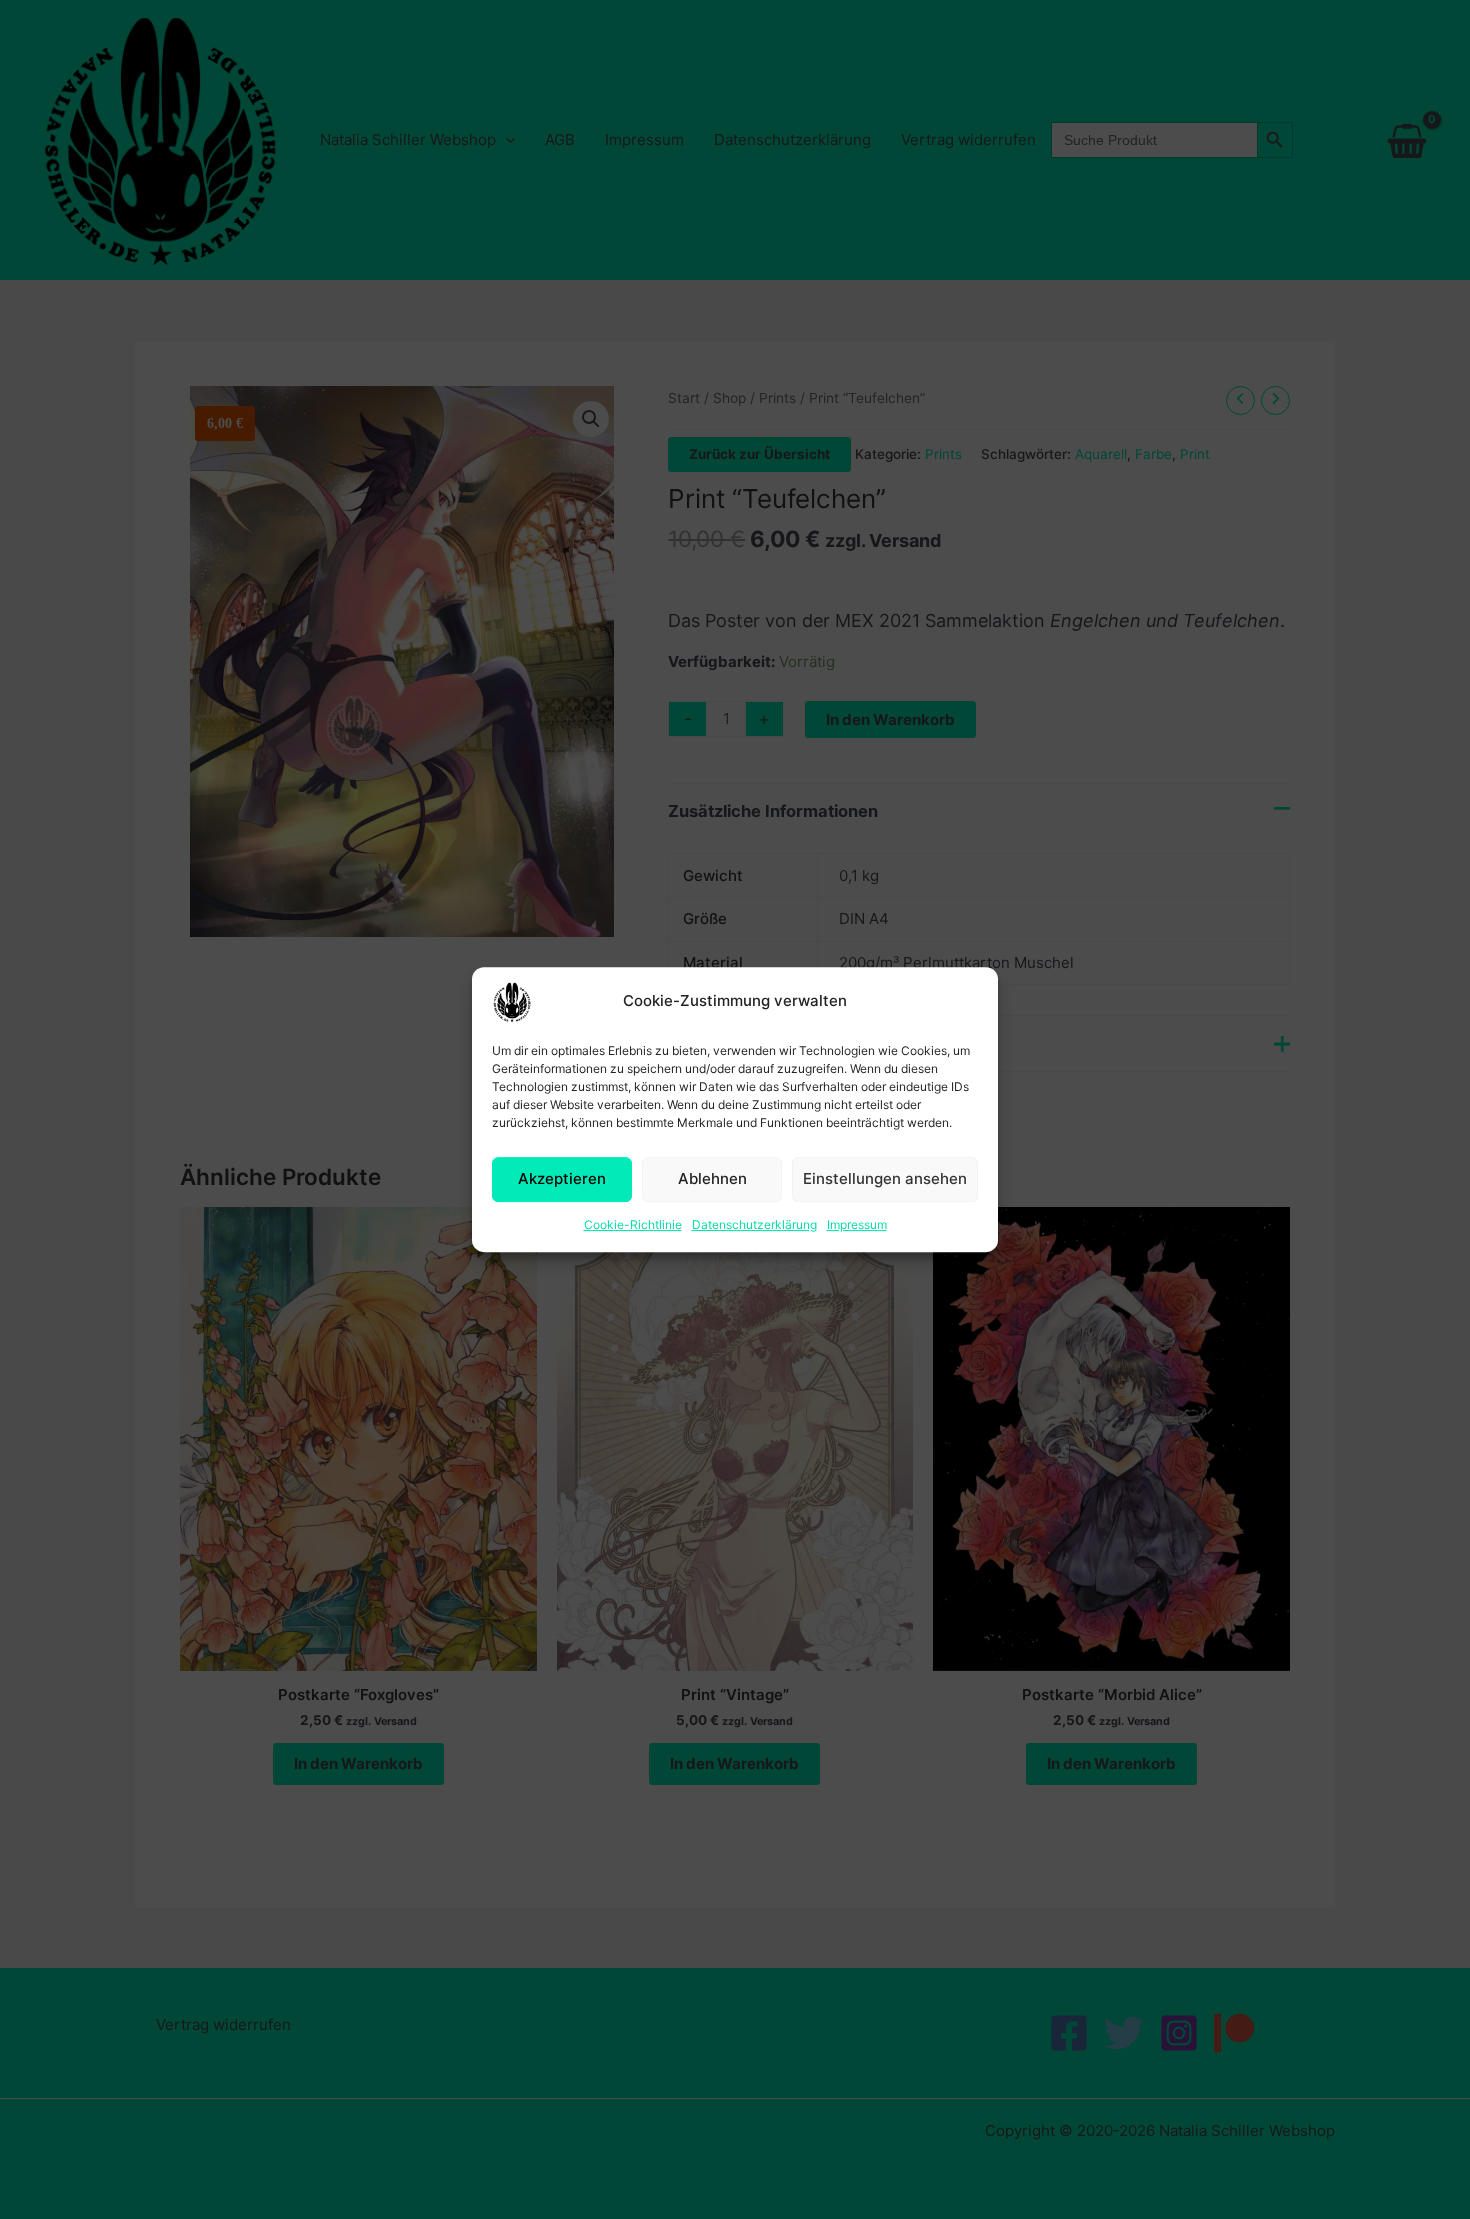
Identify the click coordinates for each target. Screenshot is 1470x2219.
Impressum (857, 1224)
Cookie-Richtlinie (633, 1224)
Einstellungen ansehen (885, 1178)
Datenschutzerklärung (754, 1224)
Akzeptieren (562, 1178)
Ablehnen (712, 1178)
